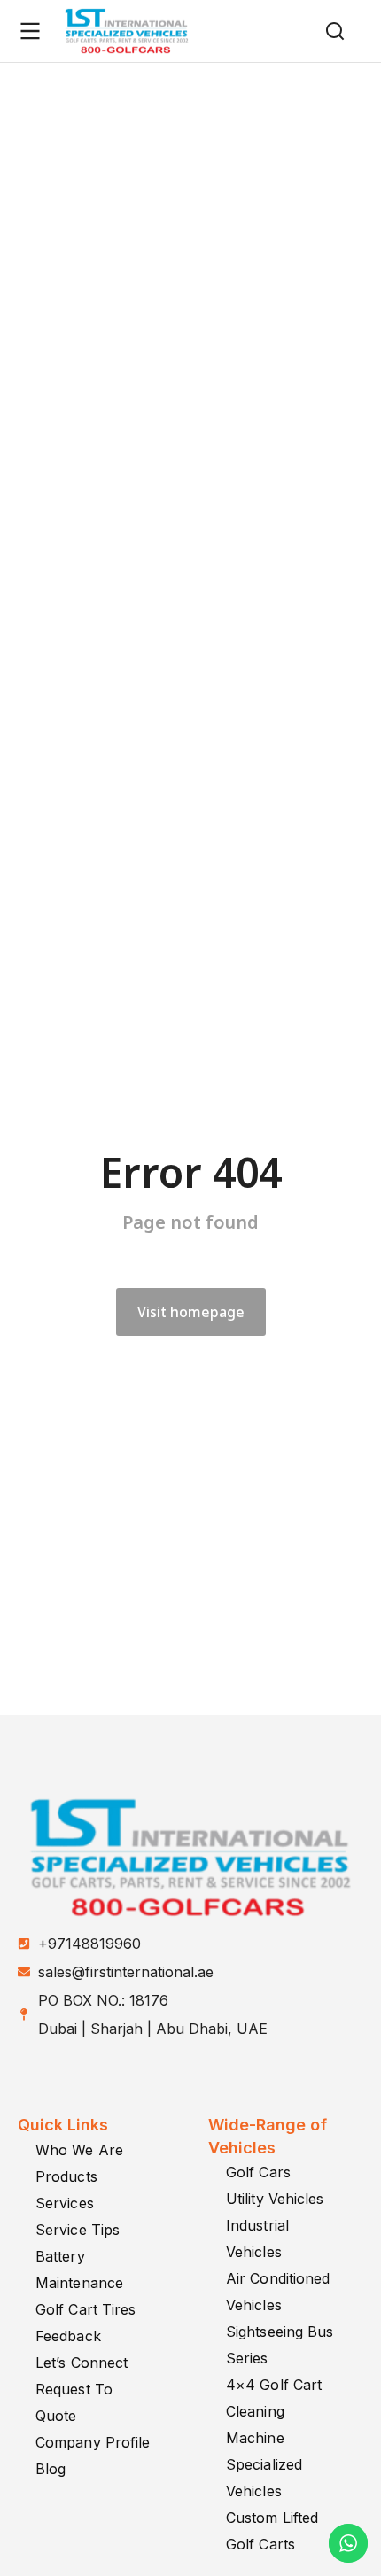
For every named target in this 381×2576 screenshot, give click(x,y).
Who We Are (79, 2150)
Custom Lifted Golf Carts (272, 2531)
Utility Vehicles (275, 2199)
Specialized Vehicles (264, 2478)
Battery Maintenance (79, 2270)
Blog (51, 2469)
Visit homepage (191, 1312)
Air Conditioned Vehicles (278, 2292)
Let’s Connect (82, 2363)
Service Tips (78, 2230)
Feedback (68, 2336)
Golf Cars (258, 2172)
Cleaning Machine (255, 2425)
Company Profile (93, 2442)
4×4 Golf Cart (274, 2385)
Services (65, 2203)
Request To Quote (74, 2402)
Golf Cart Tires (86, 2309)
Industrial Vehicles (257, 2238)
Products (66, 2176)
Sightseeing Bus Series (280, 2345)
